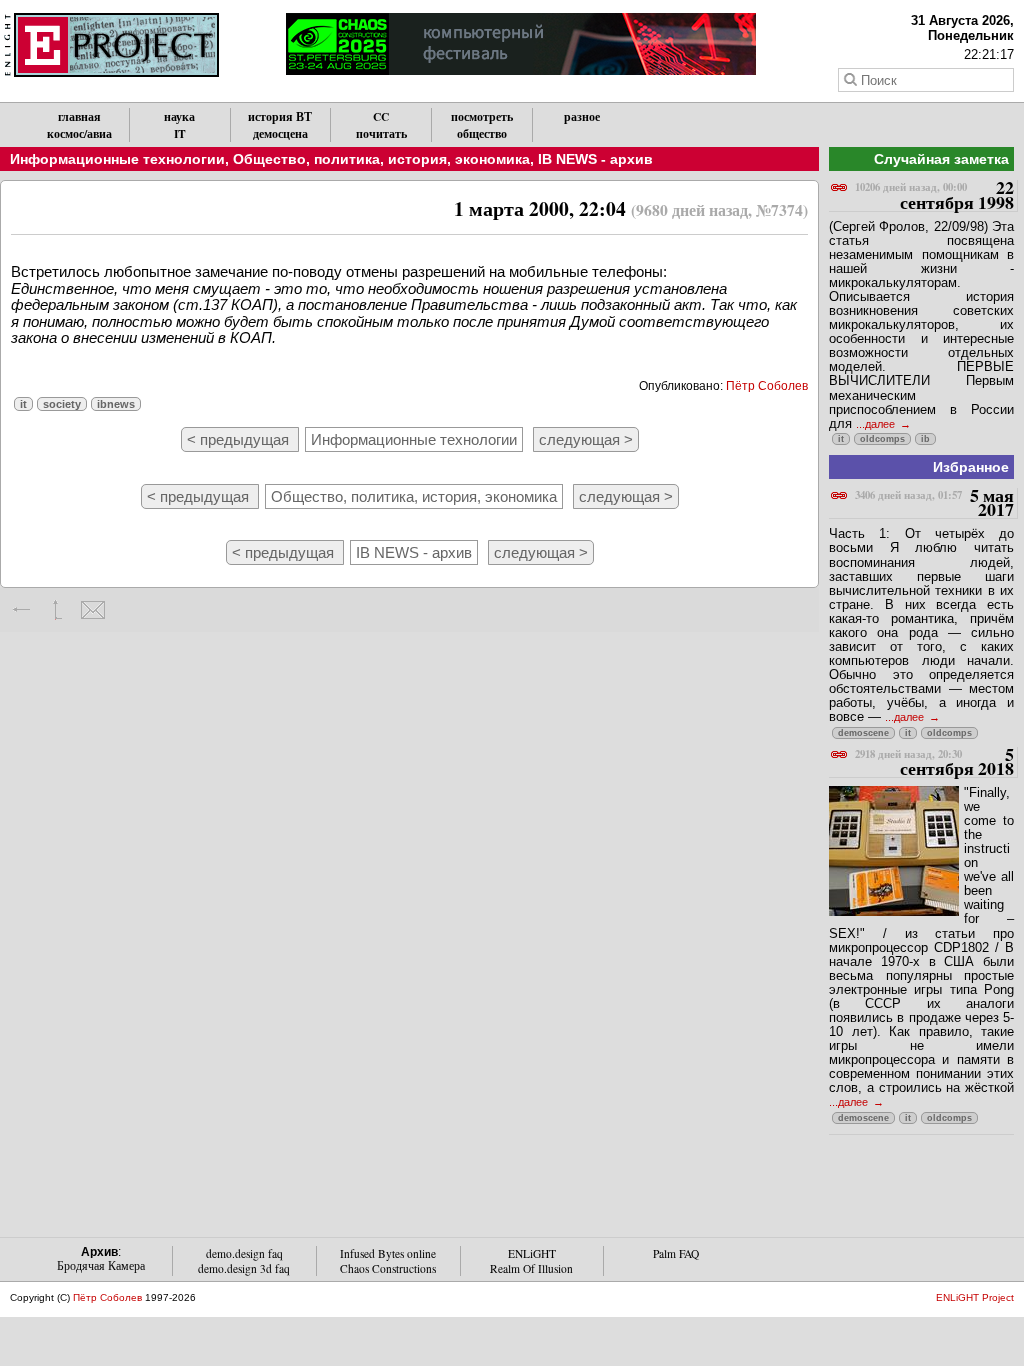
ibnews (116, 404)
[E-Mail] (92, 610)
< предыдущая (240, 439)
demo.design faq (244, 1253)
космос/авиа (79, 133)
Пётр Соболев (767, 386)
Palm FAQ (676, 1253)
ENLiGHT (532, 1253)
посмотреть (482, 116)
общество (482, 133)
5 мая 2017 (934, 503)
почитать (381, 133)
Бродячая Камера (101, 1265)
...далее (877, 424)
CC (381, 116)
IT (180, 133)
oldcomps (882, 439)
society (62, 404)
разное (582, 116)
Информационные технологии (117, 159)
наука (179, 116)
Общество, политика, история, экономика (381, 159)
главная (79, 116)
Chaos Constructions (388, 1268)
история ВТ (280, 116)
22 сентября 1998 (934, 195)
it (23, 404)
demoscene (863, 733)
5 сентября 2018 (934, 762)
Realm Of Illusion (531, 1268)
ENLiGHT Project (975, 1297)
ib (925, 439)
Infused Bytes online (388, 1253)
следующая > (586, 439)
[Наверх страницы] (57, 610)
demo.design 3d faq (244, 1268)
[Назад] (22, 610)
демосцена (280, 133)
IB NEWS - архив (595, 159)
